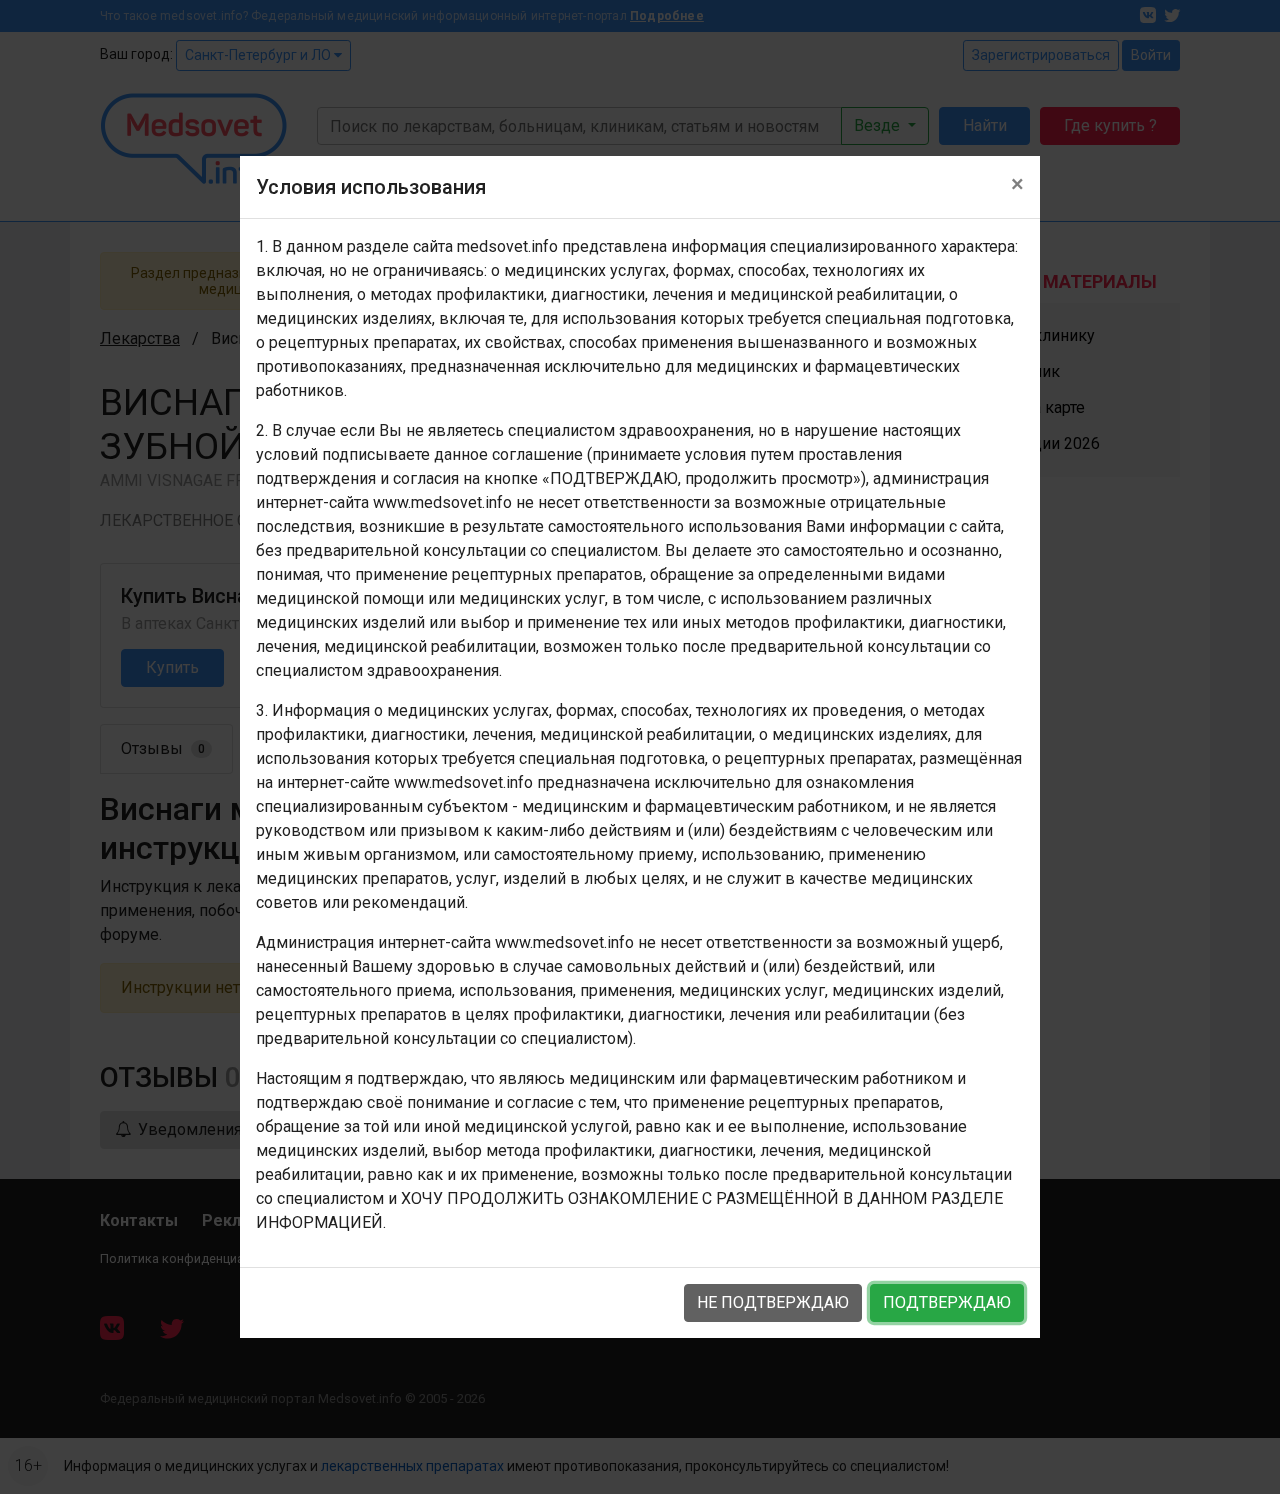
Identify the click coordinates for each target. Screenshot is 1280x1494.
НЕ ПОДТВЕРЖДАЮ (773, 1302)
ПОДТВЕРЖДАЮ (947, 1302)
